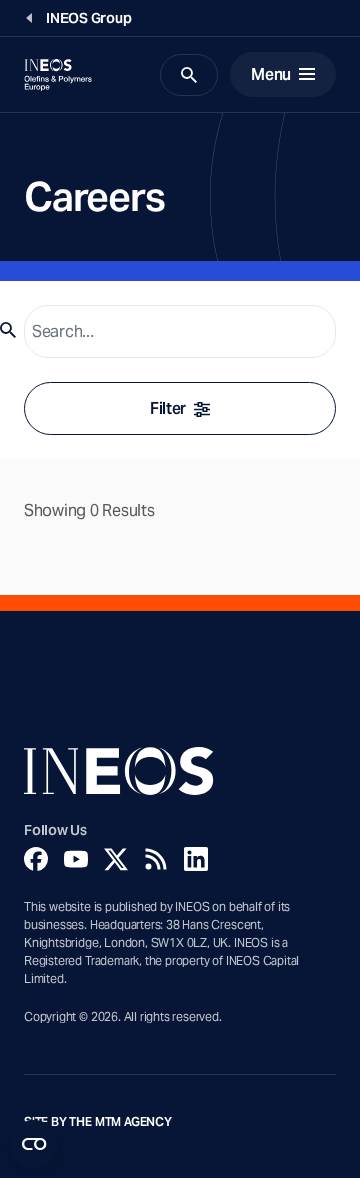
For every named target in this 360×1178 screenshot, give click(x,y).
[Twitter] (116, 859)
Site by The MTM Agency (98, 1122)
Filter (168, 408)
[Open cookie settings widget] (34, 1144)
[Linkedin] (196, 859)
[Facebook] (36, 859)
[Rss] (156, 859)
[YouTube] (76, 859)
